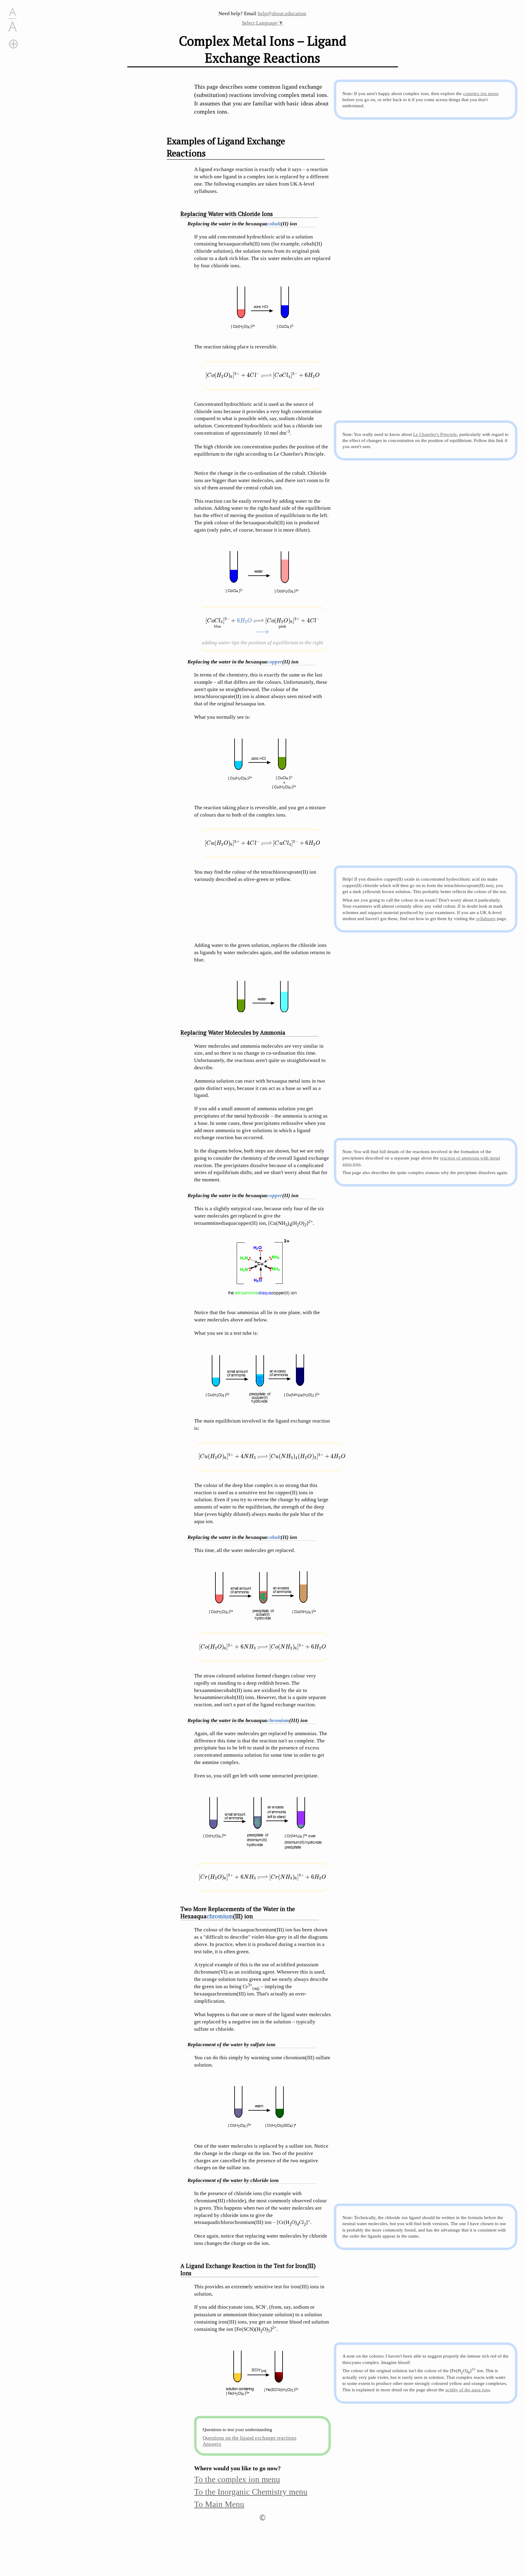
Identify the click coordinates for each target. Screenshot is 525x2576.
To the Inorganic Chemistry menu (251, 2492)
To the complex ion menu (237, 2479)
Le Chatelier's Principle (435, 434)
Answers (212, 2444)
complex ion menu (481, 93)
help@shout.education (282, 14)
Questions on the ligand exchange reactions (250, 2438)
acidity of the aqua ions (468, 2390)
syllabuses (486, 918)
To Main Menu (219, 2504)
